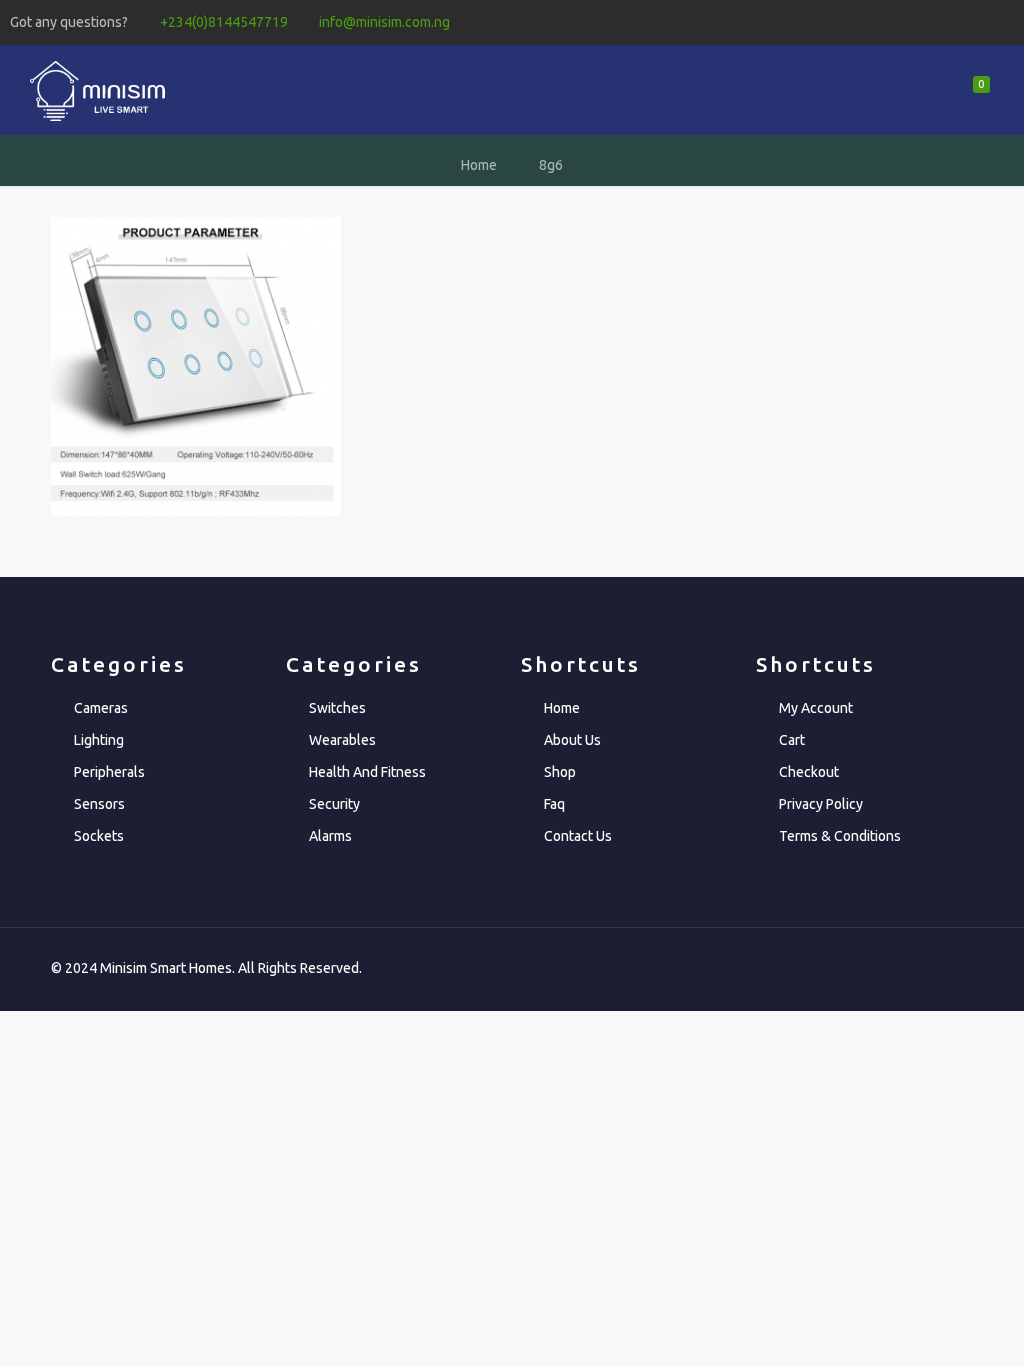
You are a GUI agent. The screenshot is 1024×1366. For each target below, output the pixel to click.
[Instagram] (1003, 21)
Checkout (809, 772)
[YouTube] (976, 21)
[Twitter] (949, 21)
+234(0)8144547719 (224, 22)
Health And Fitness (367, 772)
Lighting (99, 740)
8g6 (551, 165)
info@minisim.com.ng (384, 22)
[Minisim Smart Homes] (97, 90)
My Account (816, 708)
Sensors (99, 804)
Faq (554, 804)
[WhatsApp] (895, 21)
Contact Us (578, 836)
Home (479, 165)
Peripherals (109, 772)
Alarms (330, 836)
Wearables (342, 740)
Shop (560, 772)
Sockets (99, 836)
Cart (792, 740)
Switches (337, 708)
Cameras (101, 708)
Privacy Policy (821, 804)
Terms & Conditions (840, 836)
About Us (572, 740)
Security (334, 804)
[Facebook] (922, 21)
